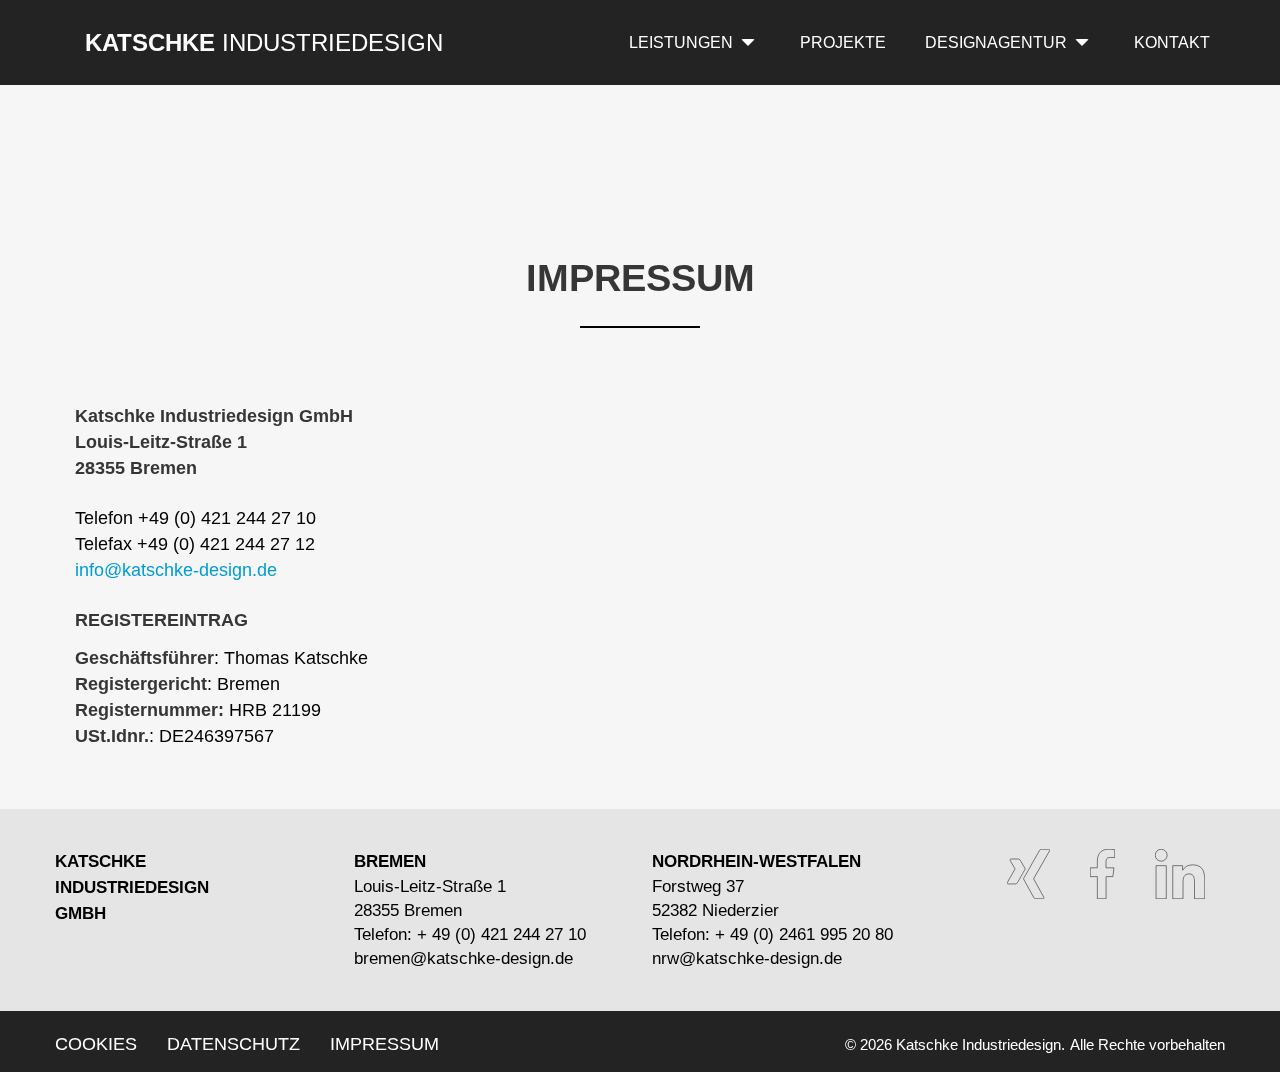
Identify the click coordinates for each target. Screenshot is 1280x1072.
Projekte (843, 42)
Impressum (384, 1044)
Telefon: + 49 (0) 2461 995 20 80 (772, 934)
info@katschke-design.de (176, 570)
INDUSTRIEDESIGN (264, 42)
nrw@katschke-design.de (747, 958)
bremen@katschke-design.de (463, 958)
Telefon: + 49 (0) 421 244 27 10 (470, 934)
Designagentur (996, 42)
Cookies (96, 1044)
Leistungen (681, 42)
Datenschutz (233, 1044)
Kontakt (1172, 42)
